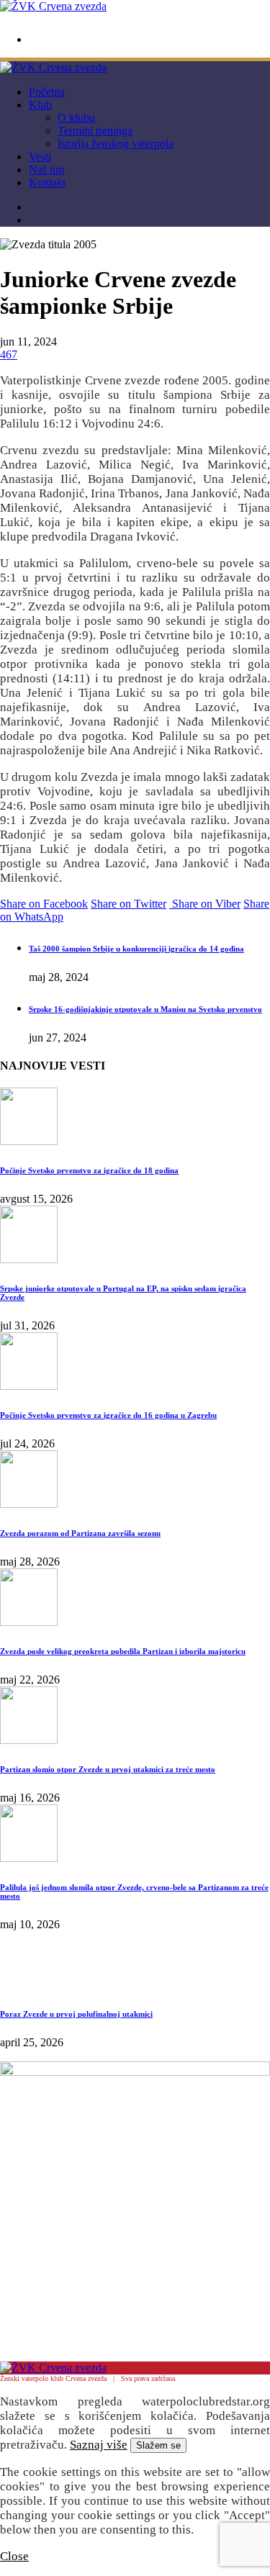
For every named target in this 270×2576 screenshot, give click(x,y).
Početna (47, 92)
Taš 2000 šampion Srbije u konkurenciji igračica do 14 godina (136, 949)
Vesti (40, 157)
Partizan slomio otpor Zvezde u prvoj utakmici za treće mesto (108, 1769)
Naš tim (46, 170)
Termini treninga (95, 131)
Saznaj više (99, 2445)
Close (14, 2556)
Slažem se (158, 2445)
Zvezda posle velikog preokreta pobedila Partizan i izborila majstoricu (123, 1651)
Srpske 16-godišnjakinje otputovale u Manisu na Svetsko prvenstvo (145, 1009)
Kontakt (47, 182)
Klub (40, 105)
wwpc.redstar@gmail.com (73, 40)
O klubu (76, 118)
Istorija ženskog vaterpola (116, 144)
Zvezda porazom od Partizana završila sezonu (80, 1533)
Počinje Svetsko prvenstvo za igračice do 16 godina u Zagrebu (108, 1415)
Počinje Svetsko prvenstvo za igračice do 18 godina (89, 1170)
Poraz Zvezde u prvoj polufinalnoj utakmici (76, 2014)
